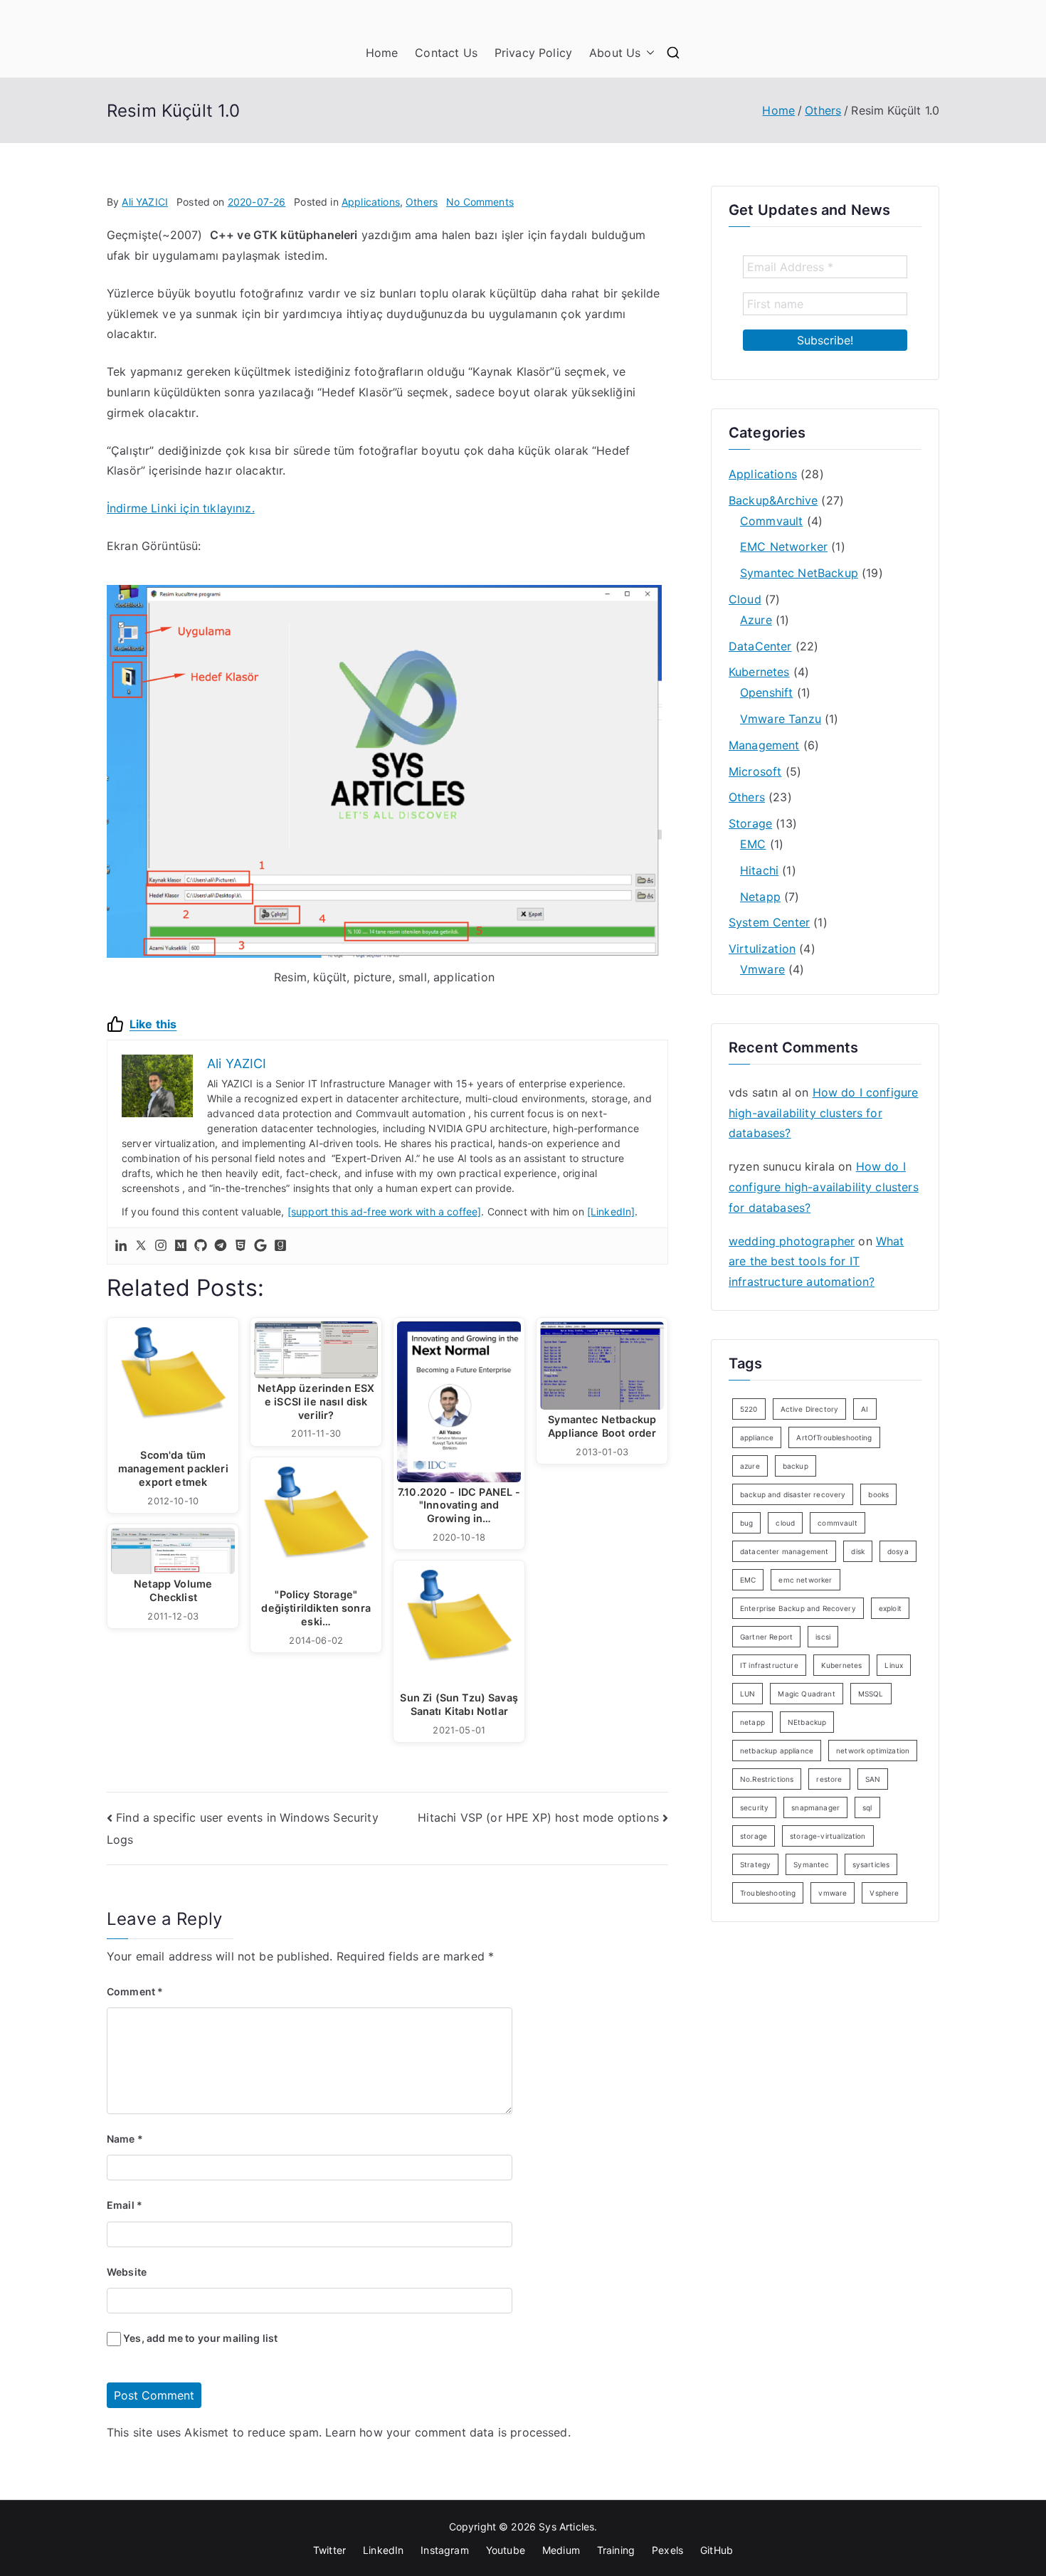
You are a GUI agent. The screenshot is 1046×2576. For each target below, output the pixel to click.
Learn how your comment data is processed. (448, 2432)
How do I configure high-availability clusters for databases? (823, 1113)
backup (796, 1466)
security (754, 1807)
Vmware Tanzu (781, 719)
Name (125, 2139)
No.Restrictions (767, 1779)
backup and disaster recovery (793, 1494)
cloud (785, 1523)
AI (865, 1409)
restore (829, 1779)
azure (750, 1466)
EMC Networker (784, 547)
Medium (561, 2550)
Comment (135, 1991)
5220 (749, 1409)
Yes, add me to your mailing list (199, 2338)
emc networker (805, 1580)
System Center (769, 922)
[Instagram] (161, 1246)
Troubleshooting (768, 1893)
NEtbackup (807, 1722)
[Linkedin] (121, 1246)
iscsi (823, 1637)
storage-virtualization (828, 1836)
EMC (753, 844)
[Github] (201, 1246)
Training (616, 2550)
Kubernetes (759, 672)
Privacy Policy (533, 53)
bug (746, 1523)
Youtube (506, 2550)
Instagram (444, 2550)
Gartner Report (766, 1637)
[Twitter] (141, 1246)
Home (382, 53)
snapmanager (815, 1807)
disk (858, 1551)
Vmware (762, 969)
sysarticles (871, 1864)
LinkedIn (383, 2550)
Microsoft (755, 771)
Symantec (811, 1864)
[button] (648, 53)
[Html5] (241, 1246)
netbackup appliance (777, 1751)
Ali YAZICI (145, 202)
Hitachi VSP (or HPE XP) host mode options (538, 1817)
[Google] (260, 1246)
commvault (837, 1523)
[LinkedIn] (611, 1212)
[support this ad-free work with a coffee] (385, 1212)
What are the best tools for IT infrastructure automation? (816, 1262)
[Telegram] (221, 1246)
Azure (756, 620)
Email (125, 2205)
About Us (615, 53)
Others (422, 202)
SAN (873, 1779)
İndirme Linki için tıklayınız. (181, 508)
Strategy (755, 1864)
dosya (898, 1551)
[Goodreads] (280, 1246)
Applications (371, 202)
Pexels (667, 2550)
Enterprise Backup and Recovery (798, 1608)
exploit (890, 1608)
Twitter (329, 2550)
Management (764, 745)
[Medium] (181, 1246)
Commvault (771, 521)
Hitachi (759, 870)
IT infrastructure (769, 1665)
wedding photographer (792, 1241)
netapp (752, 1722)
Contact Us (446, 53)
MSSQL (871, 1694)
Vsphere (884, 1893)
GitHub (717, 2550)
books (878, 1494)
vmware (833, 1893)
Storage (750, 823)
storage (754, 1836)
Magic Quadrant (806, 1694)
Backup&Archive (773, 500)
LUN (747, 1694)
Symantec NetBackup (799, 573)
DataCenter (760, 646)
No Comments (480, 202)
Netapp (760, 897)
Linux (894, 1665)
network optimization (873, 1751)
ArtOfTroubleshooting (834, 1437)
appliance (757, 1437)
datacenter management (784, 1551)
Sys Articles (566, 2527)
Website (127, 2272)
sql (867, 1807)
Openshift (766, 692)
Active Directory (810, 1409)
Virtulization (762, 949)
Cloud (745, 599)
